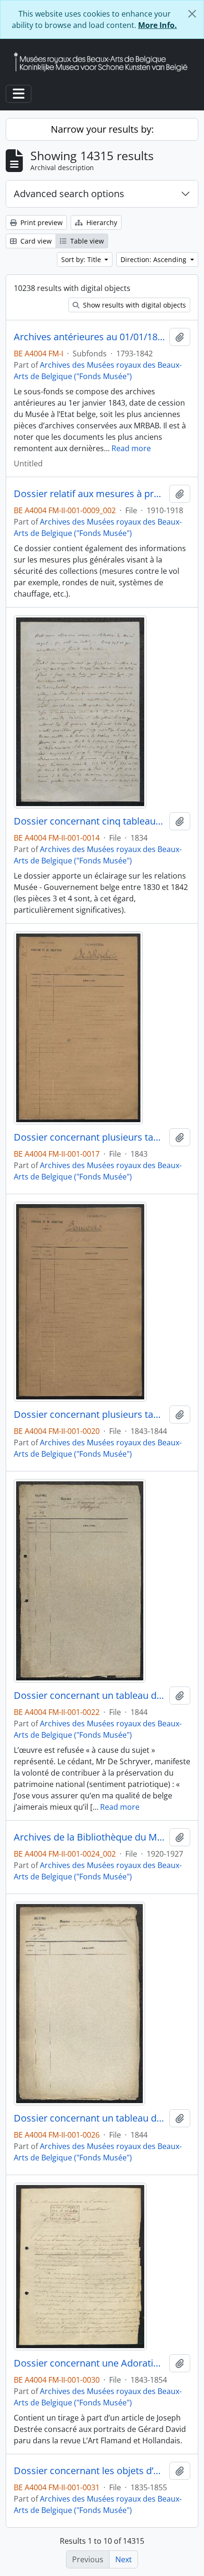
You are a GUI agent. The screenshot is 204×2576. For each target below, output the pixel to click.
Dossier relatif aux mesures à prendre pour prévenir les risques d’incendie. (90, 494)
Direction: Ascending (154, 259)
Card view (35, 241)
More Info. (158, 25)
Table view (86, 241)
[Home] (104, 62)
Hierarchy (101, 222)
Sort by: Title (82, 259)
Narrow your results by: (102, 129)
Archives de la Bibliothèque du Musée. (90, 1837)
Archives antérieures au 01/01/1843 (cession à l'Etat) (90, 337)
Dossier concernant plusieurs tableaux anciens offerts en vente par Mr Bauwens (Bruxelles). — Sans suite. (90, 1415)
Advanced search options (69, 194)
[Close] (192, 14)
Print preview (41, 222)
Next (124, 2559)
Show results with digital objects (134, 305)
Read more (131, 448)
